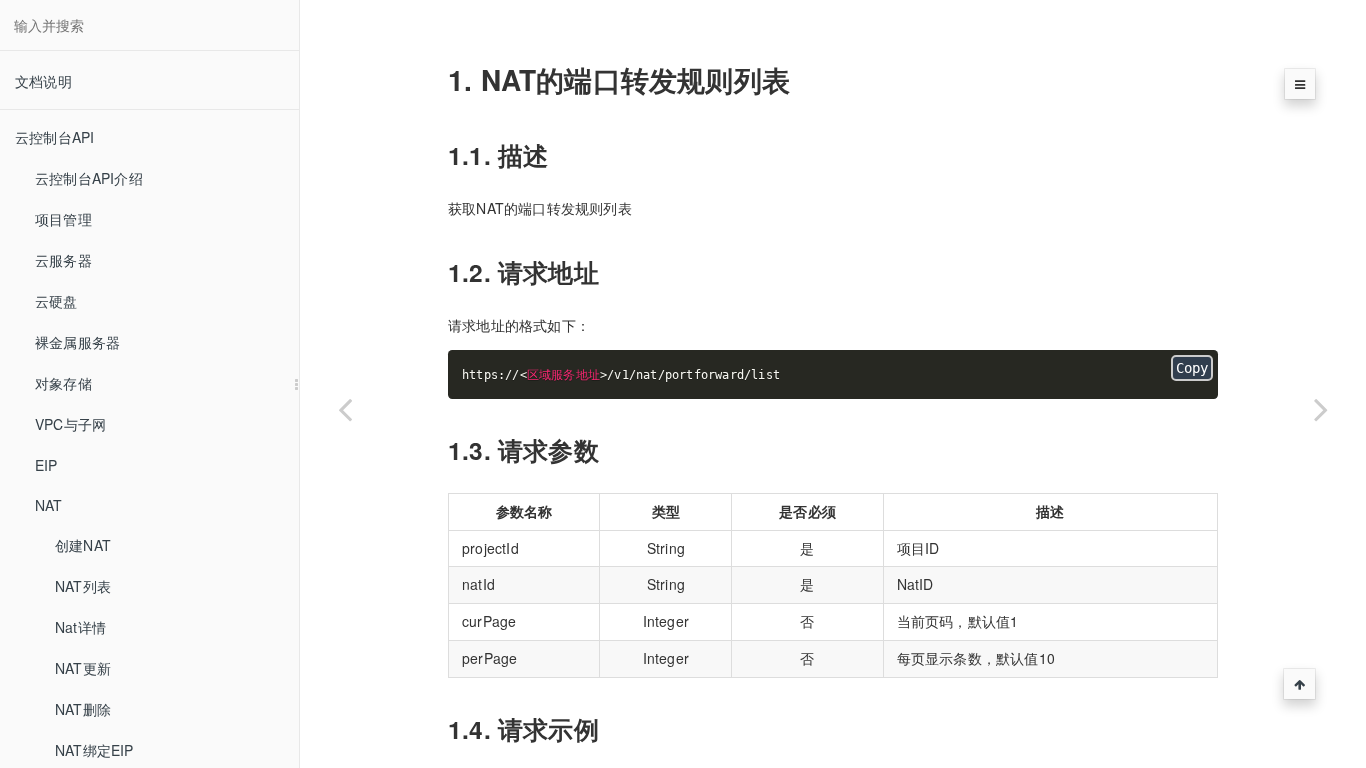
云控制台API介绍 (89, 178)
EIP (46, 465)
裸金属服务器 (77, 342)
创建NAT (83, 545)
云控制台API (54, 137)
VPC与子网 (70, 424)
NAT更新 (83, 668)
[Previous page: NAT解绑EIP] (345, 409)
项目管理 (63, 219)
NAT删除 (83, 709)
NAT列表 (83, 586)
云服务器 (63, 260)
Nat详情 (80, 627)
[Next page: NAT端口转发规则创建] (1321, 409)
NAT (49, 505)
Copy (1192, 368)
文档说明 (43, 81)
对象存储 (63, 383)
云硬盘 (56, 301)
